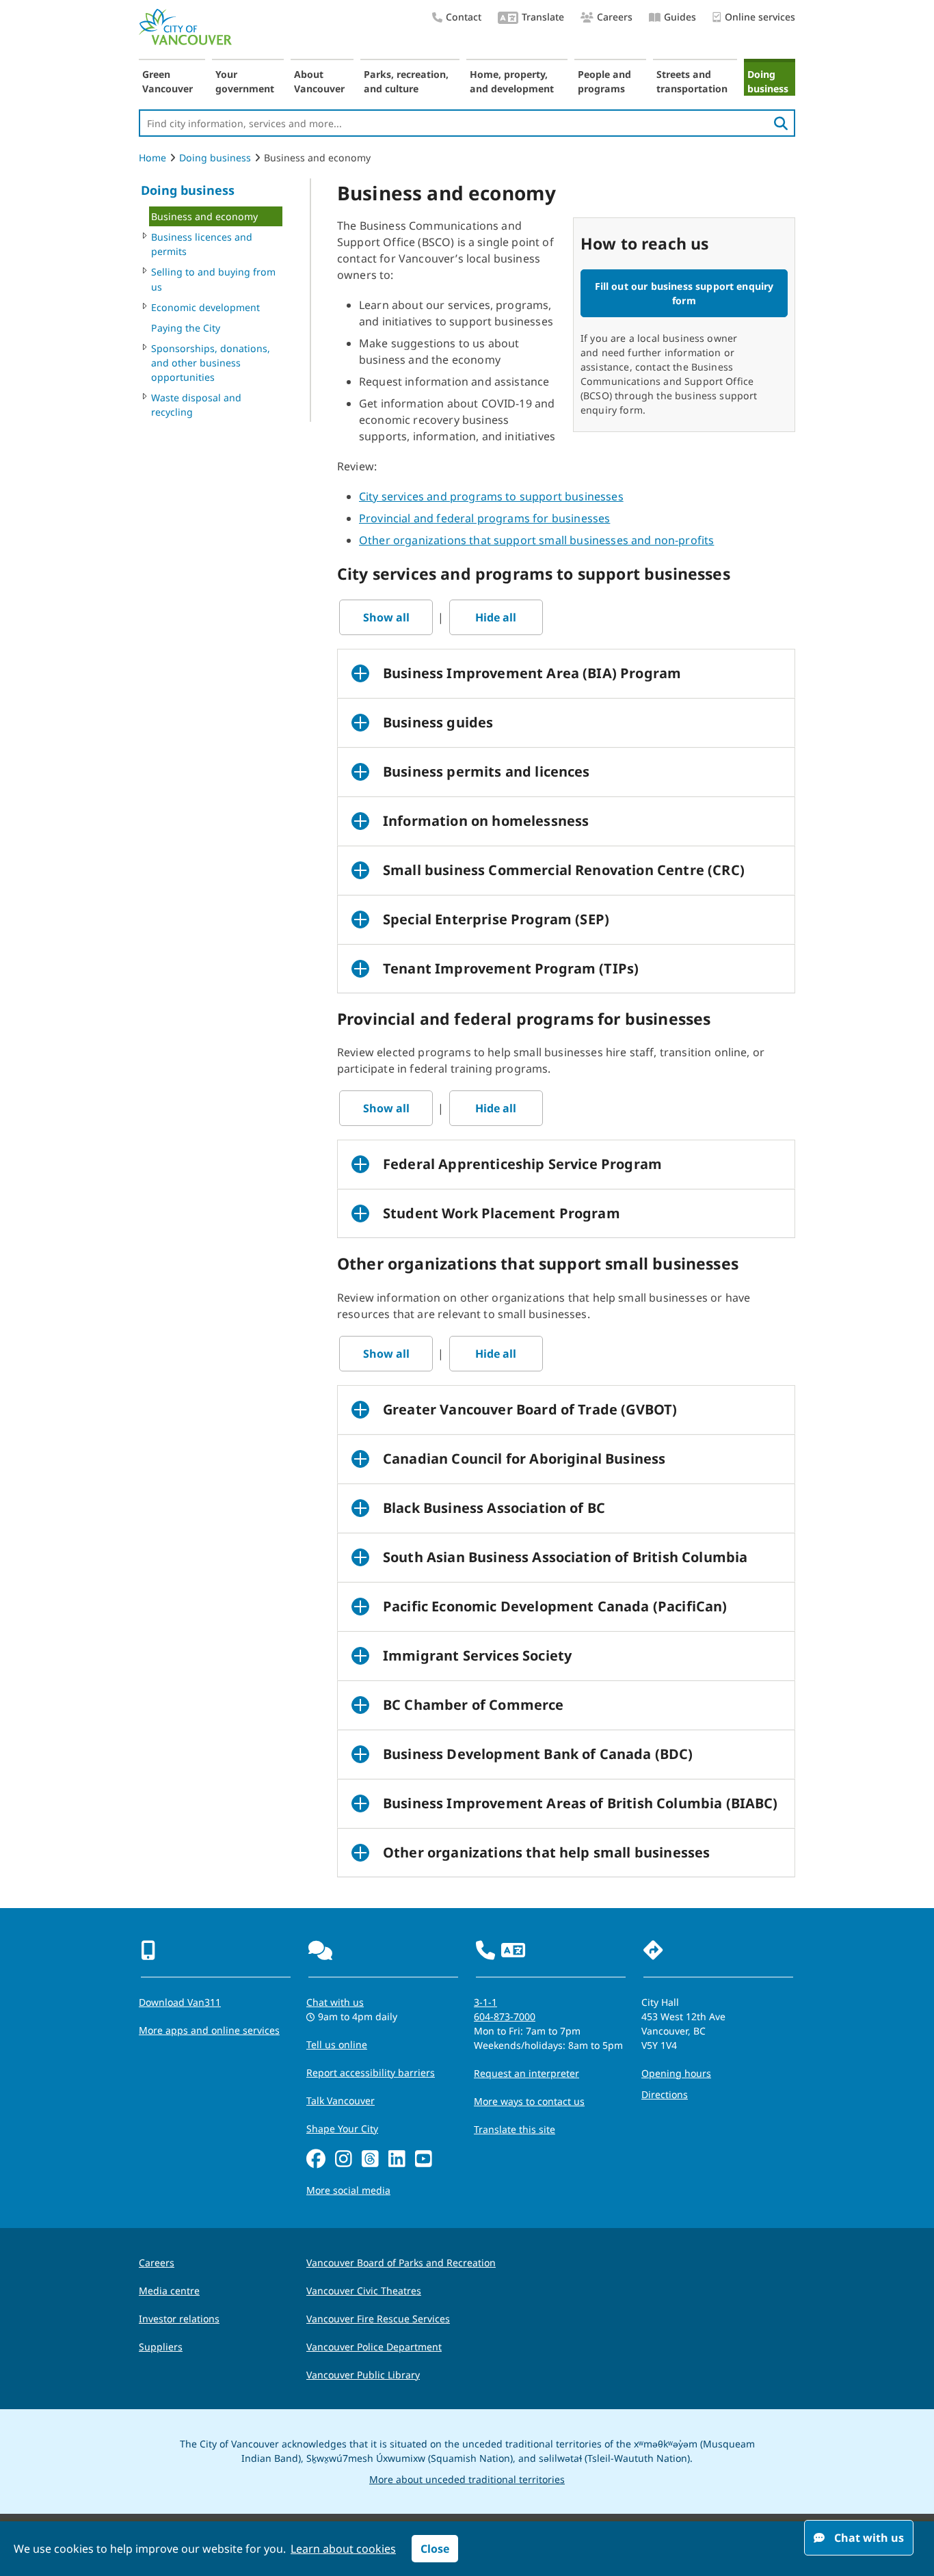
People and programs (604, 81)
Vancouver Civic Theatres (364, 2291)
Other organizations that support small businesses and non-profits (536, 540)
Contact (464, 17)
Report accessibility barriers (371, 2072)
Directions (665, 2094)
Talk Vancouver (341, 2101)
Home (152, 158)
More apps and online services (209, 2030)
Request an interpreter (526, 2073)
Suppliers (161, 2347)
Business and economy (204, 216)
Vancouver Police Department (374, 2347)
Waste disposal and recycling (196, 405)
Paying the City (186, 328)
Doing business (768, 81)
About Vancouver (319, 81)
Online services (760, 17)
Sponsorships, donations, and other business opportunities (211, 363)
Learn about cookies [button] (343, 2549)
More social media (348, 2190)
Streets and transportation (692, 81)
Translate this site (515, 2129)
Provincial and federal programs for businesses (484, 518)
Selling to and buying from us (213, 279)
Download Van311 (180, 2002)
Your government (245, 81)
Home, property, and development (512, 81)
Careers (615, 17)
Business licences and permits (202, 244)
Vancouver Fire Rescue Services (378, 2319)
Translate (543, 17)
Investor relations (179, 2319)
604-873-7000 (505, 2016)
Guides (680, 17)
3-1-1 (485, 2002)
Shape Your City (342, 2129)
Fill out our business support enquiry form (684, 293)
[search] (781, 123)
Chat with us (335, 2002)
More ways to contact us (529, 2101)
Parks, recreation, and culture (406, 81)
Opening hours (676, 2073)
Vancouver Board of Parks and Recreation (401, 2263)
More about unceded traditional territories (467, 2479)
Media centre (169, 2291)
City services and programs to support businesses (491, 496)
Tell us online (337, 2044)
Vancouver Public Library (363, 2375)
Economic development (205, 307)
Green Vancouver (168, 81)
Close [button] (435, 2549)
